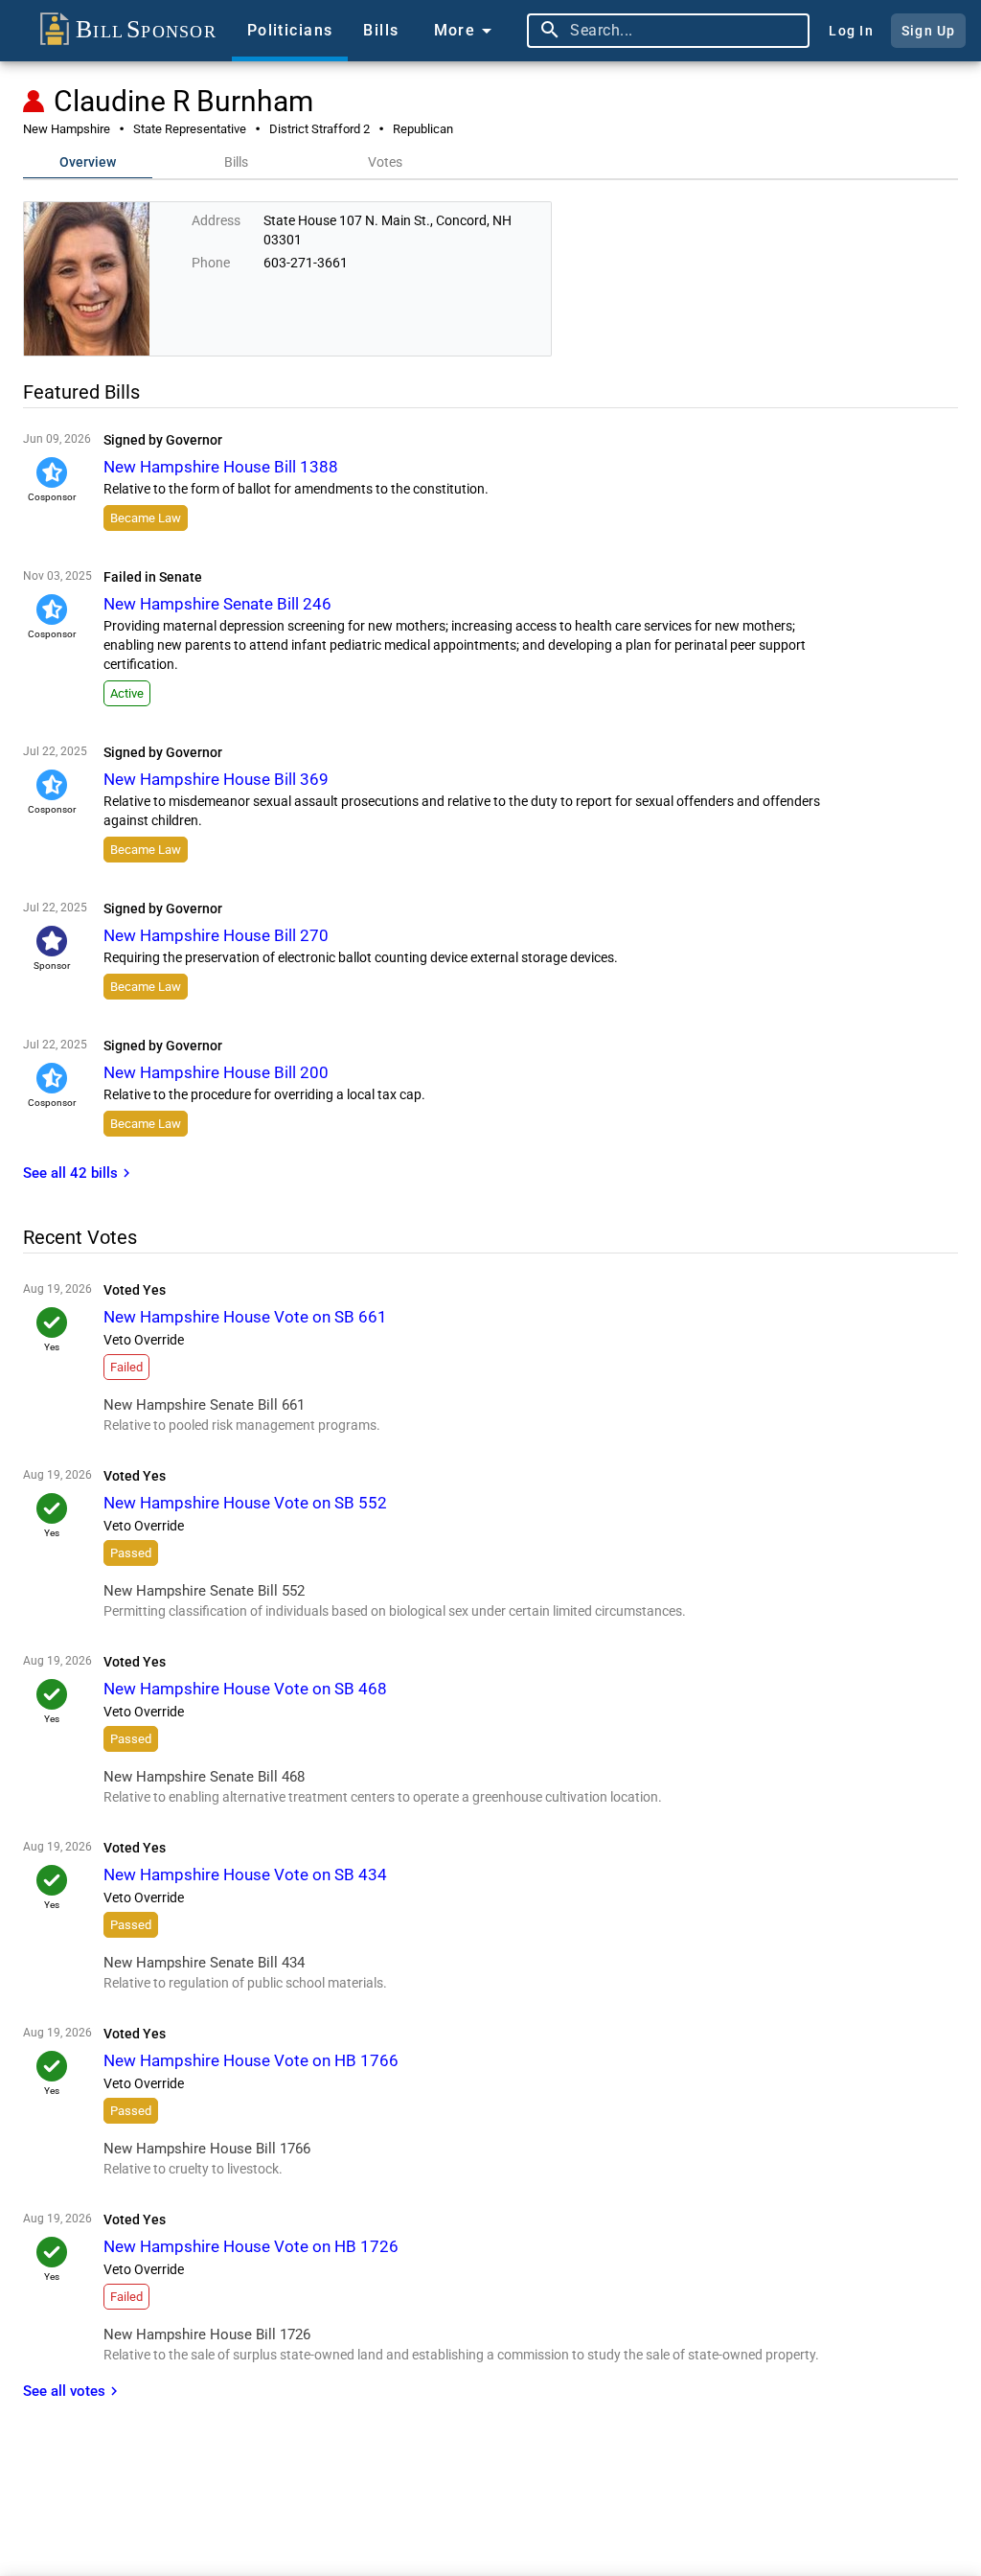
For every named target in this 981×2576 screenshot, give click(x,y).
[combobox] (685, 31)
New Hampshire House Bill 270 (216, 935)
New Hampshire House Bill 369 (216, 779)
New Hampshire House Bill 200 (216, 1072)
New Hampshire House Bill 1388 (221, 467)
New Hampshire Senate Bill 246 (217, 604)
